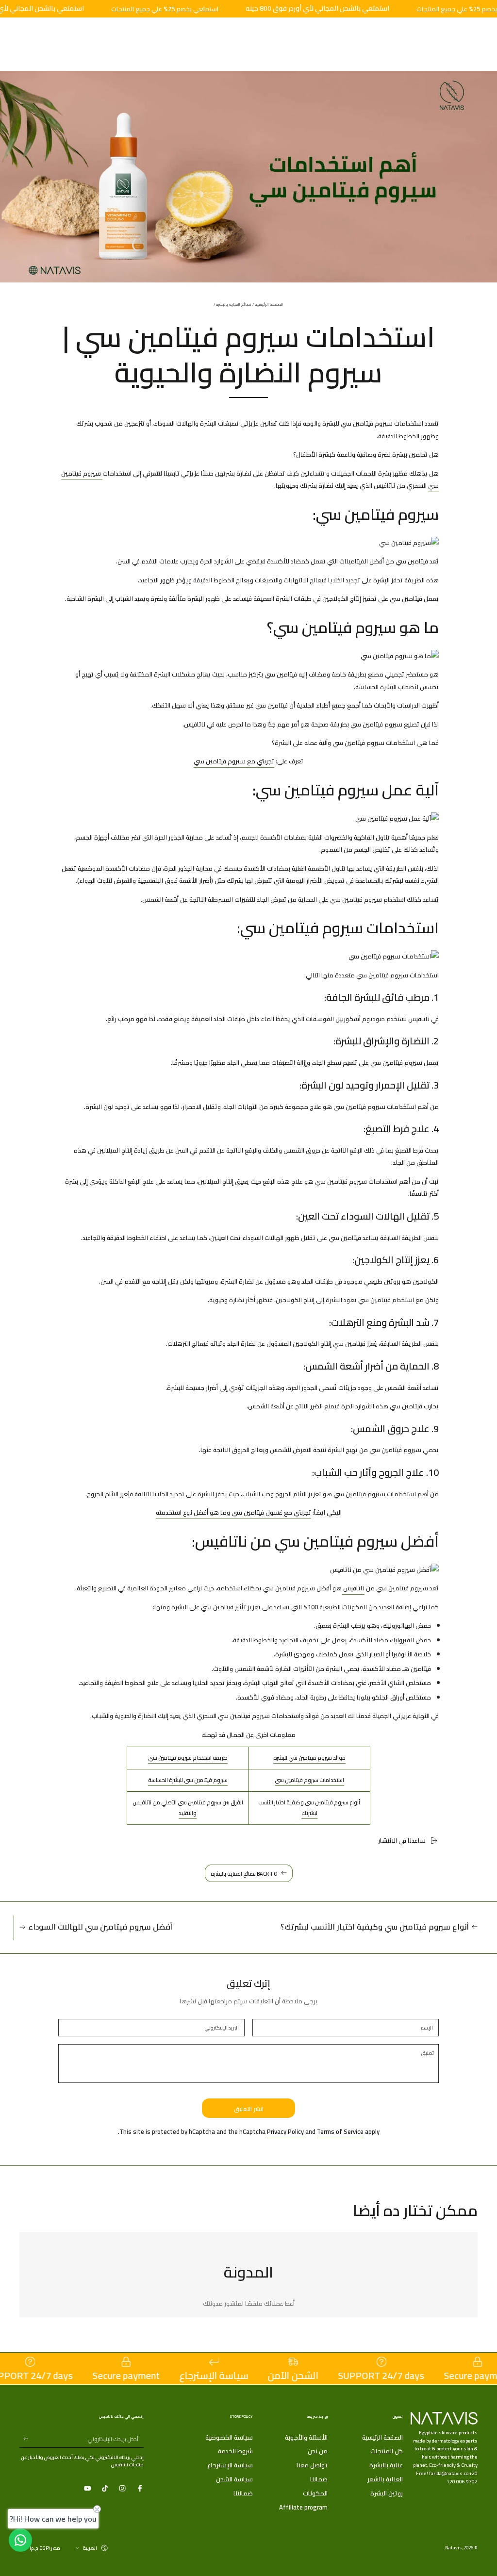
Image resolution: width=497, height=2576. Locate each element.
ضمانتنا (243, 2493)
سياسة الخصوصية (229, 2437)
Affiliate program (303, 2507)
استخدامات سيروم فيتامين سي (309, 1780)
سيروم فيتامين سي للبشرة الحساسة (188, 1780)
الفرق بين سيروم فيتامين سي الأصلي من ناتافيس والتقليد (188, 1808)
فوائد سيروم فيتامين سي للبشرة (309, 1758)
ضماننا (319, 2479)
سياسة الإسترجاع (230, 2465)
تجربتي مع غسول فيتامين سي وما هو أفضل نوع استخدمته (233, 1512)
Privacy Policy (285, 2131)
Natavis (453, 2547)
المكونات (315, 2493)
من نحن (318, 2451)
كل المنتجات (387, 2451)
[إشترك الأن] (24, 2439)
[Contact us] (20, 2540)
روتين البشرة (387, 2493)
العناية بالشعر (385, 2479)
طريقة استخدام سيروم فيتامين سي (188, 1758)
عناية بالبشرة (386, 2465)
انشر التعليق (249, 2109)
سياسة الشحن (234, 2479)
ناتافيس (353, 1588)
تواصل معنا (312, 2465)
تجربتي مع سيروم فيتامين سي (234, 761)
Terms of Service (340, 2131)
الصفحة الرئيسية (269, 305)
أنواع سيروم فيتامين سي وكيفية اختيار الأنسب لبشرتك (309, 1808)
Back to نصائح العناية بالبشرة (244, 1874)
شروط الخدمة (235, 2451)
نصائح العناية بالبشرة (234, 305)
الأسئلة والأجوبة (306, 2437)
